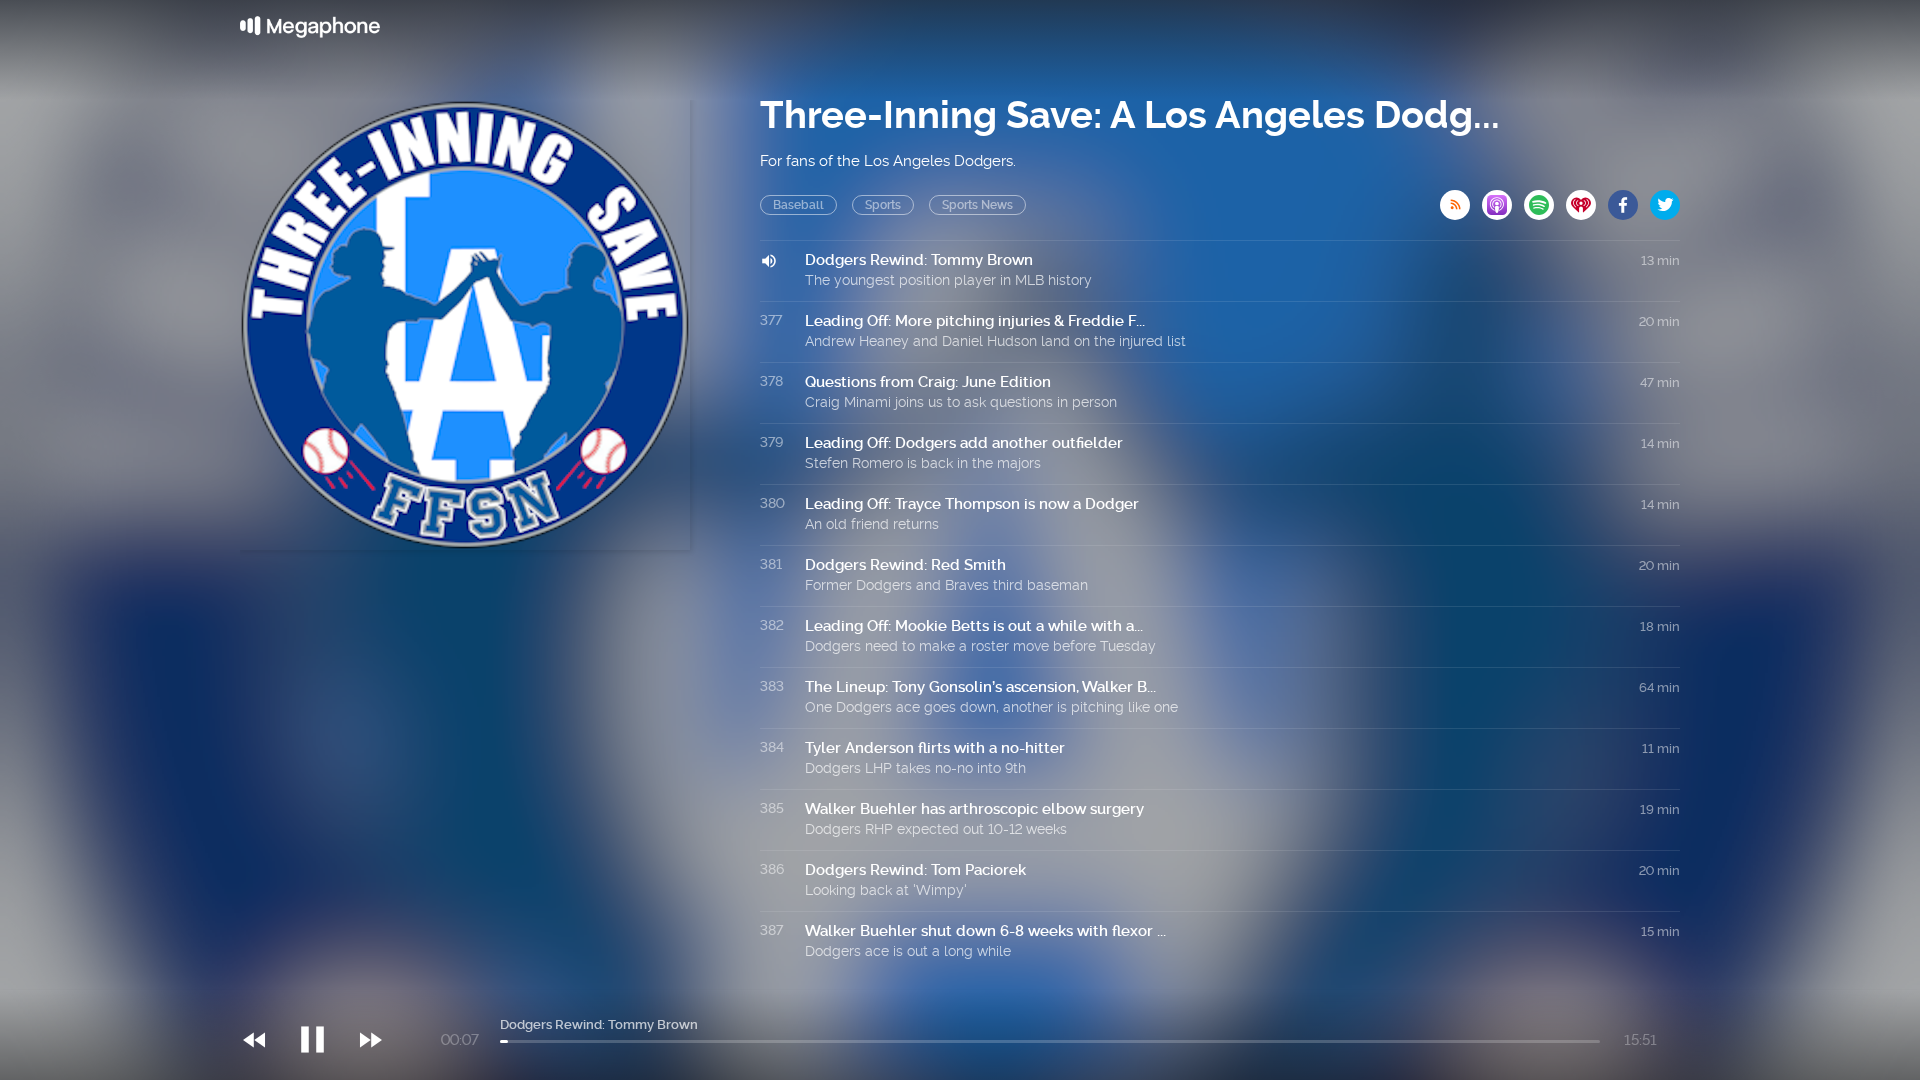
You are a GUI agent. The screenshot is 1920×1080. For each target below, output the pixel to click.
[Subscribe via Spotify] (1545, 199)
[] (322, 999)
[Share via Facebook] (1629, 199)
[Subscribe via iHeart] (1587, 199)
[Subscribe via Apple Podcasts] (1503, 199)
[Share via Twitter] (1665, 199)
